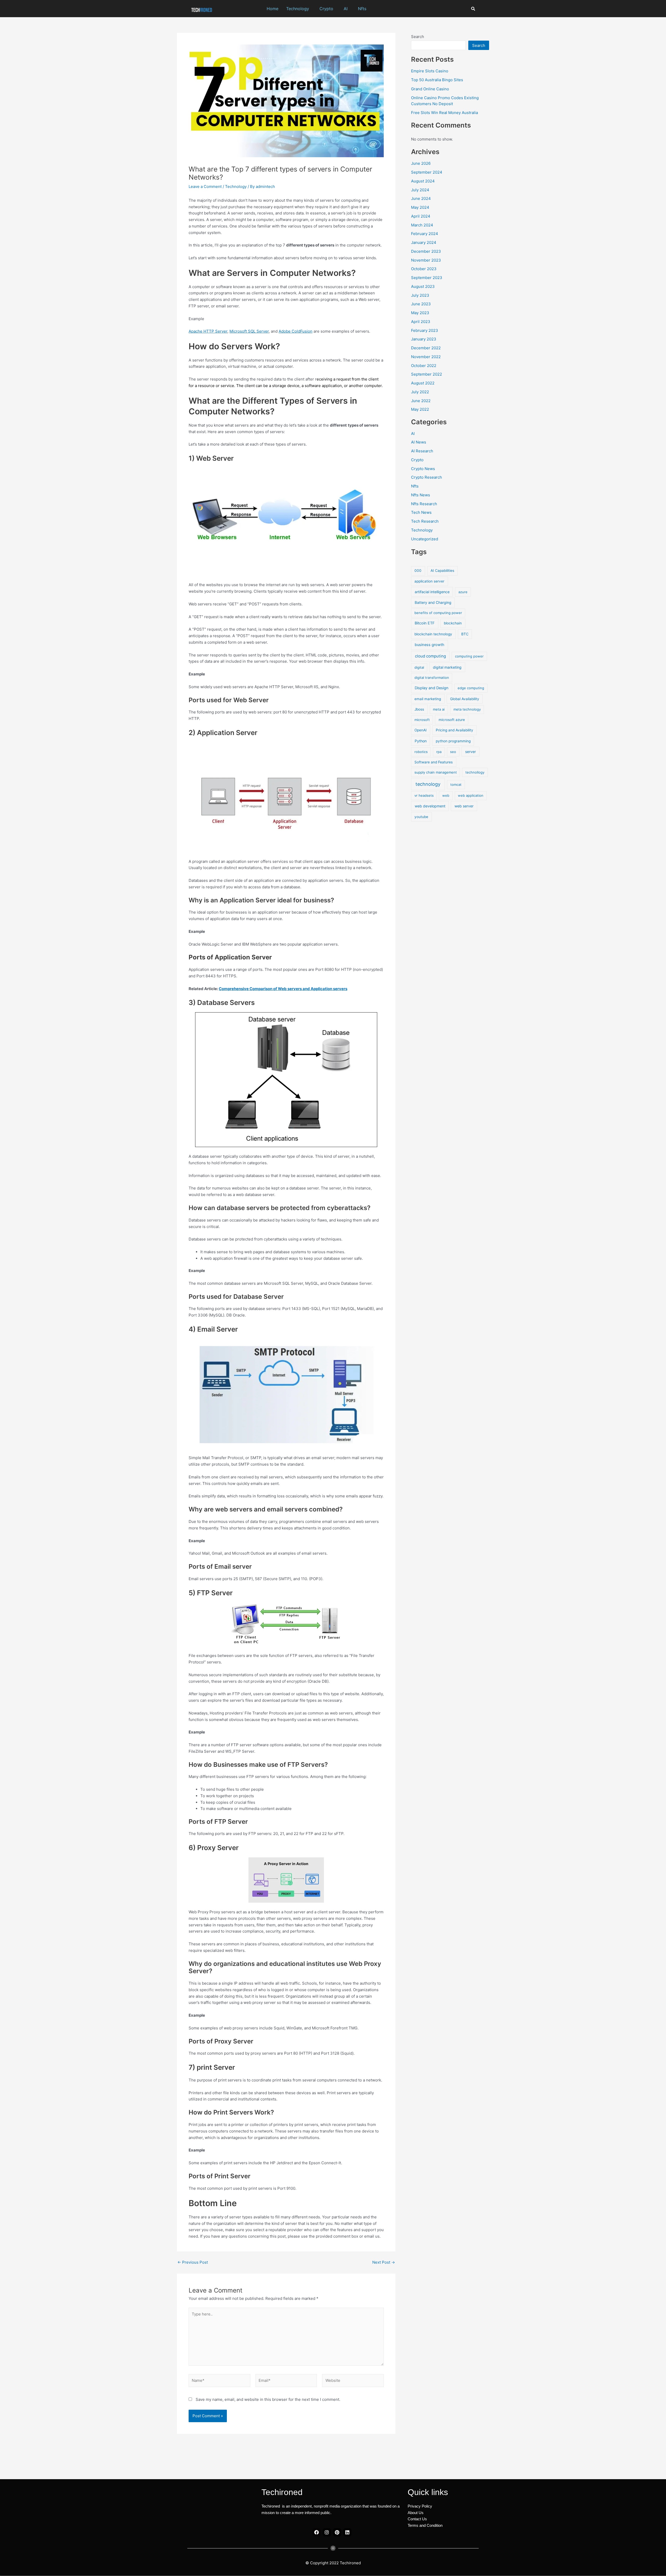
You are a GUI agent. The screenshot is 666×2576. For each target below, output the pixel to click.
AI (346, 9)
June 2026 (421, 163)
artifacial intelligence (432, 592)
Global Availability (465, 699)
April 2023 (421, 322)
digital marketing (447, 667)
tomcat (456, 784)
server (470, 752)
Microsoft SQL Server (249, 331)
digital (419, 667)
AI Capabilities (442, 571)
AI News (419, 442)
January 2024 (424, 242)
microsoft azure (452, 720)
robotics (421, 752)
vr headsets (424, 795)
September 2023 (427, 278)
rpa (439, 752)
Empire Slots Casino (430, 71)
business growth (430, 645)
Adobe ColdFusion (296, 331)
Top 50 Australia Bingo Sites (437, 80)
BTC (465, 634)
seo (453, 752)
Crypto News (423, 469)
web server (464, 806)
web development (430, 806)
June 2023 (421, 304)
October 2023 (424, 269)
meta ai (439, 709)
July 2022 (420, 392)
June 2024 (421, 198)
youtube (421, 817)
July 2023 (420, 295)
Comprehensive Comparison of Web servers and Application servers (283, 989)
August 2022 (423, 383)
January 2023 (424, 339)
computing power (469, 656)
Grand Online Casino (430, 89)
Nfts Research (424, 504)
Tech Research (425, 521)
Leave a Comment (205, 186)
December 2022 (426, 348)
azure (463, 592)
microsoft (422, 720)
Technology (298, 9)
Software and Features (434, 762)
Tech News (421, 512)
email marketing (428, 699)
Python (421, 741)
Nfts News (421, 495)
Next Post (384, 2262)
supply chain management (436, 772)
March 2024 (422, 225)
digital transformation (432, 678)
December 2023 (426, 251)
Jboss (419, 709)
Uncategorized (425, 539)
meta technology (467, 709)
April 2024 (421, 216)
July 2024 (420, 190)
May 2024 (420, 207)
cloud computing (430, 656)
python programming (453, 741)
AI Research (422, 451)
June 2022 (421, 401)
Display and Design (432, 688)
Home (273, 9)
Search (418, 37)
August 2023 (423, 286)
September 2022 (427, 374)
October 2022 (424, 366)
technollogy (475, 772)
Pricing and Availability (454, 730)
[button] (299, 9)
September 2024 (427, 172)
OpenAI (421, 730)
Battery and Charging (433, 602)
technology (428, 784)
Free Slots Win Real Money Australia (444, 113)
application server (429, 581)
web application (471, 795)
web (446, 795)
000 (418, 571)
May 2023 (420, 313)
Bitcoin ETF (425, 623)
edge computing (471, 688)
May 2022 (420, 409)
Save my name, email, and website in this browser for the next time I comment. (268, 2399)
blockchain (453, 623)
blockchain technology (433, 634)
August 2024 (423, 181)
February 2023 (425, 330)
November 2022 (426, 357)
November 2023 (426, 260)
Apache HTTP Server (208, 331)
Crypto (326, 9)
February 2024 (425, 234)
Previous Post (193, 2262)
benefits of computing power (438, 613)
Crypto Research (427, 477)
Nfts (362, 9)
